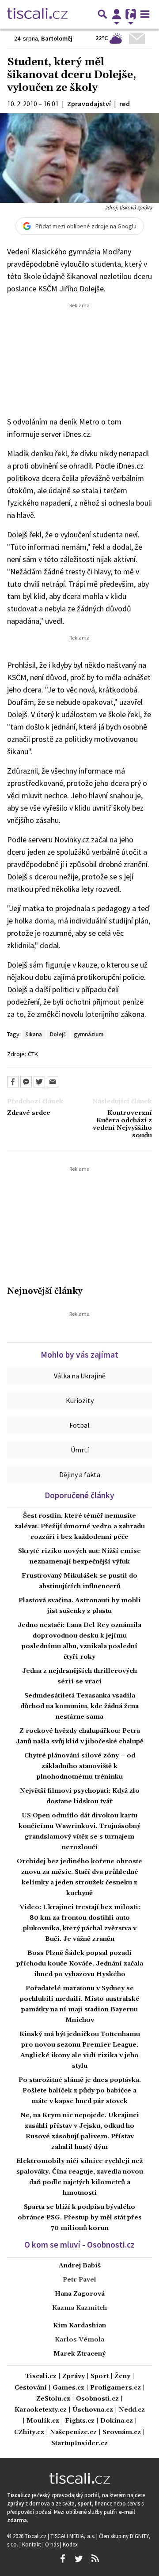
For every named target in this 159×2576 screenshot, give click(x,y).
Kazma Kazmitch (79, 2308)
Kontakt (32, 2544)
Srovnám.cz (122, 2433)
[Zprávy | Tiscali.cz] (37, 14)
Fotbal (79, 1425)
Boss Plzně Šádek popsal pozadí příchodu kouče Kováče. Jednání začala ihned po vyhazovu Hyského (80, 1964)
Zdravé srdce (29, 1113)
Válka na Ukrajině (80, 1376)
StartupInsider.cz (79, 2444)
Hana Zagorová (80, 2294)
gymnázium (89, 1034)
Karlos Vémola (79, 2340)
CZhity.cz (29, 2433)
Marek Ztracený (79, 2354)
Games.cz (68, 2388)
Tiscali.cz (41, 2377)
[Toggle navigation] (145, 14)
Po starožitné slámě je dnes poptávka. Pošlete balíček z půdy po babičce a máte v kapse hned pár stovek (80, 2091)
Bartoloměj (57, 38)
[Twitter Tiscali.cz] (79, 2559)
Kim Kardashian (79, 2326)
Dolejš (58, 1034)
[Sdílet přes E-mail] (53, 1082)
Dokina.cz (117, 2421)
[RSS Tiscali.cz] (95, 2559)
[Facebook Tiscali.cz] (62, 2559)
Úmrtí (80, 1450)
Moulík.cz (43, 2421)
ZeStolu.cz (53, 2399)
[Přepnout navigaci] (117, 14)
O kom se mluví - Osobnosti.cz (79, 2245)
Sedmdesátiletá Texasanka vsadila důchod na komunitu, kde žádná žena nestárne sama (79, 1706)
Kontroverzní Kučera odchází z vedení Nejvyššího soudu (122, 1125)
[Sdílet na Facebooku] (13, 1082)
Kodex (70, 2544)
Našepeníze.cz (73, 2433)
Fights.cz (80, 2421)
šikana (34, 1034)
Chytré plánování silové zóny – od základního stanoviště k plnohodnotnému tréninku (80, 1766)
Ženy (122, 2377)
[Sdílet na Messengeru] (26, 1082)
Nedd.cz (132, 2410)
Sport (100, 2377)
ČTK (33, 1054)
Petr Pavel (79, 2280)
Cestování (31, 2388)
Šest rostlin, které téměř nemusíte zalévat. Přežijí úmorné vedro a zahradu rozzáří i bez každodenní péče (80, 1526)
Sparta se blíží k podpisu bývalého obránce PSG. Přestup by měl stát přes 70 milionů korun (80, 2218)
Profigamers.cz (115, 2388)
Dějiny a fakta (80, 1474)
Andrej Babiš (80, 2266)
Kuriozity (80, 1400)
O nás (53, 2544)
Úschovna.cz (93, 2410)
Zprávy (74, 2377)
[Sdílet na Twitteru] (39, 1082)
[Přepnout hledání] (102, 14)
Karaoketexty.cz (41, 2410)
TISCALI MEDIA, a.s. (73, 2536)
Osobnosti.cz (97, 2399)
